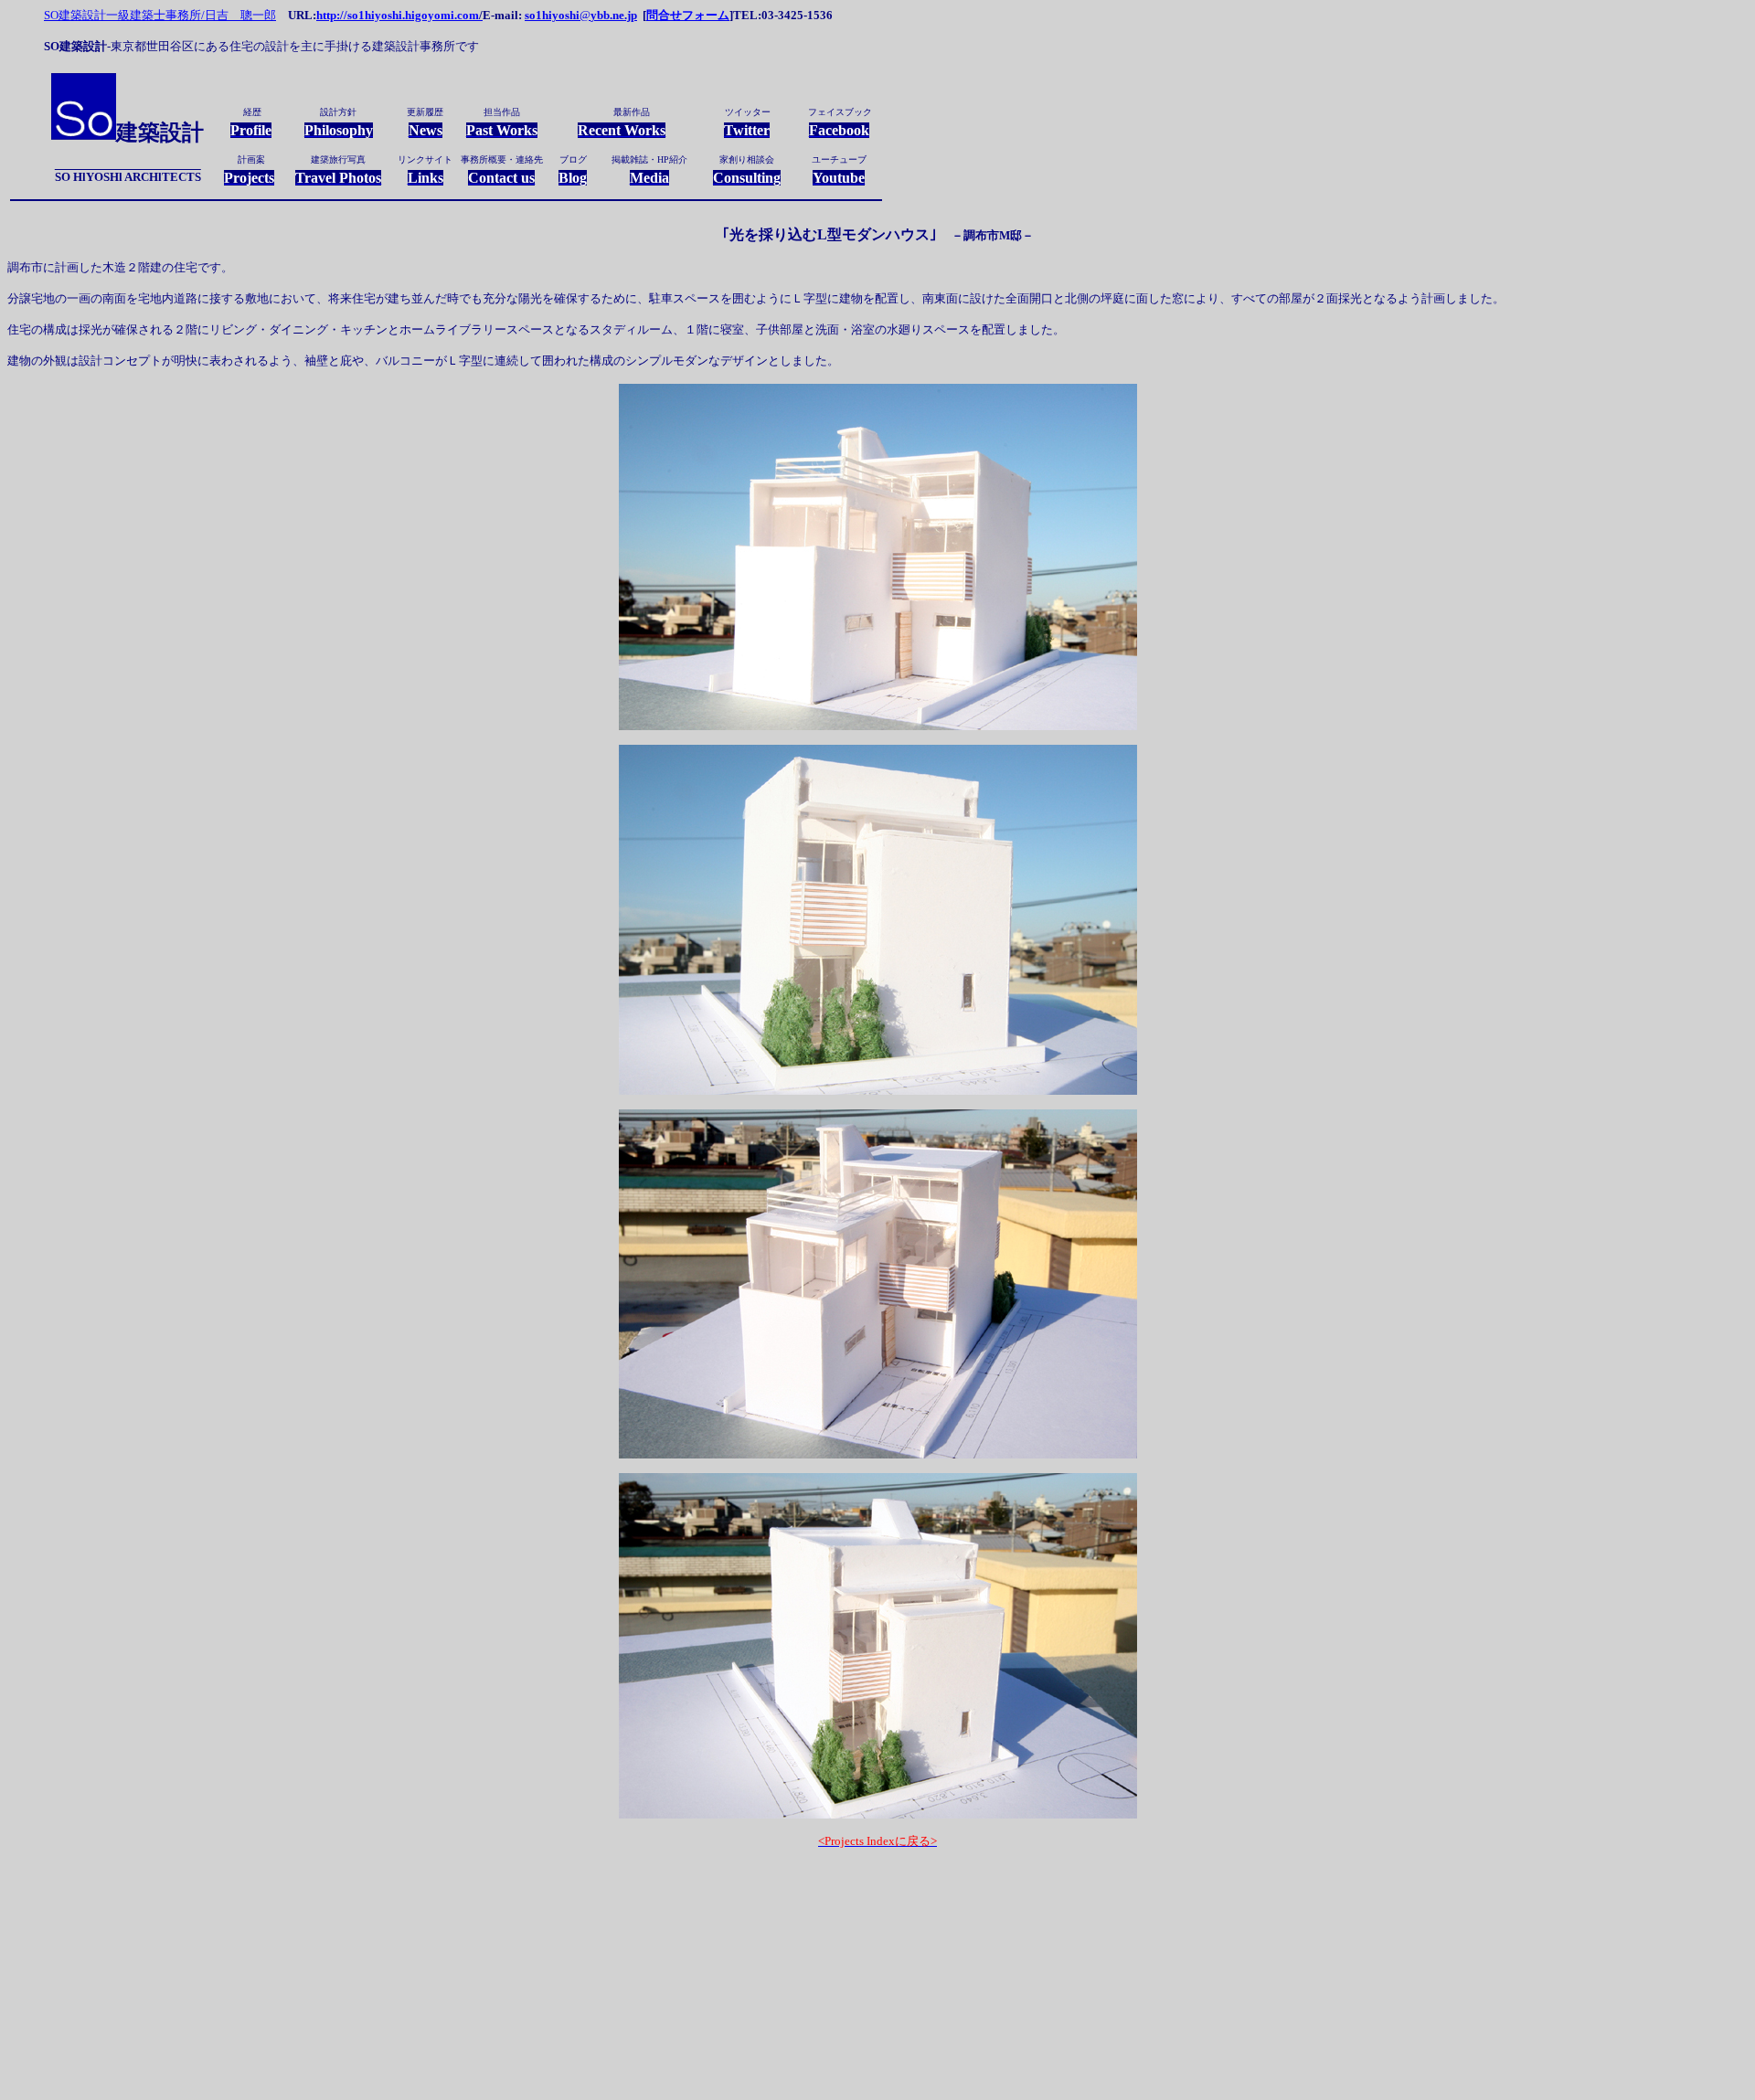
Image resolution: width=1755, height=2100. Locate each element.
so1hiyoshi (552, 15)
